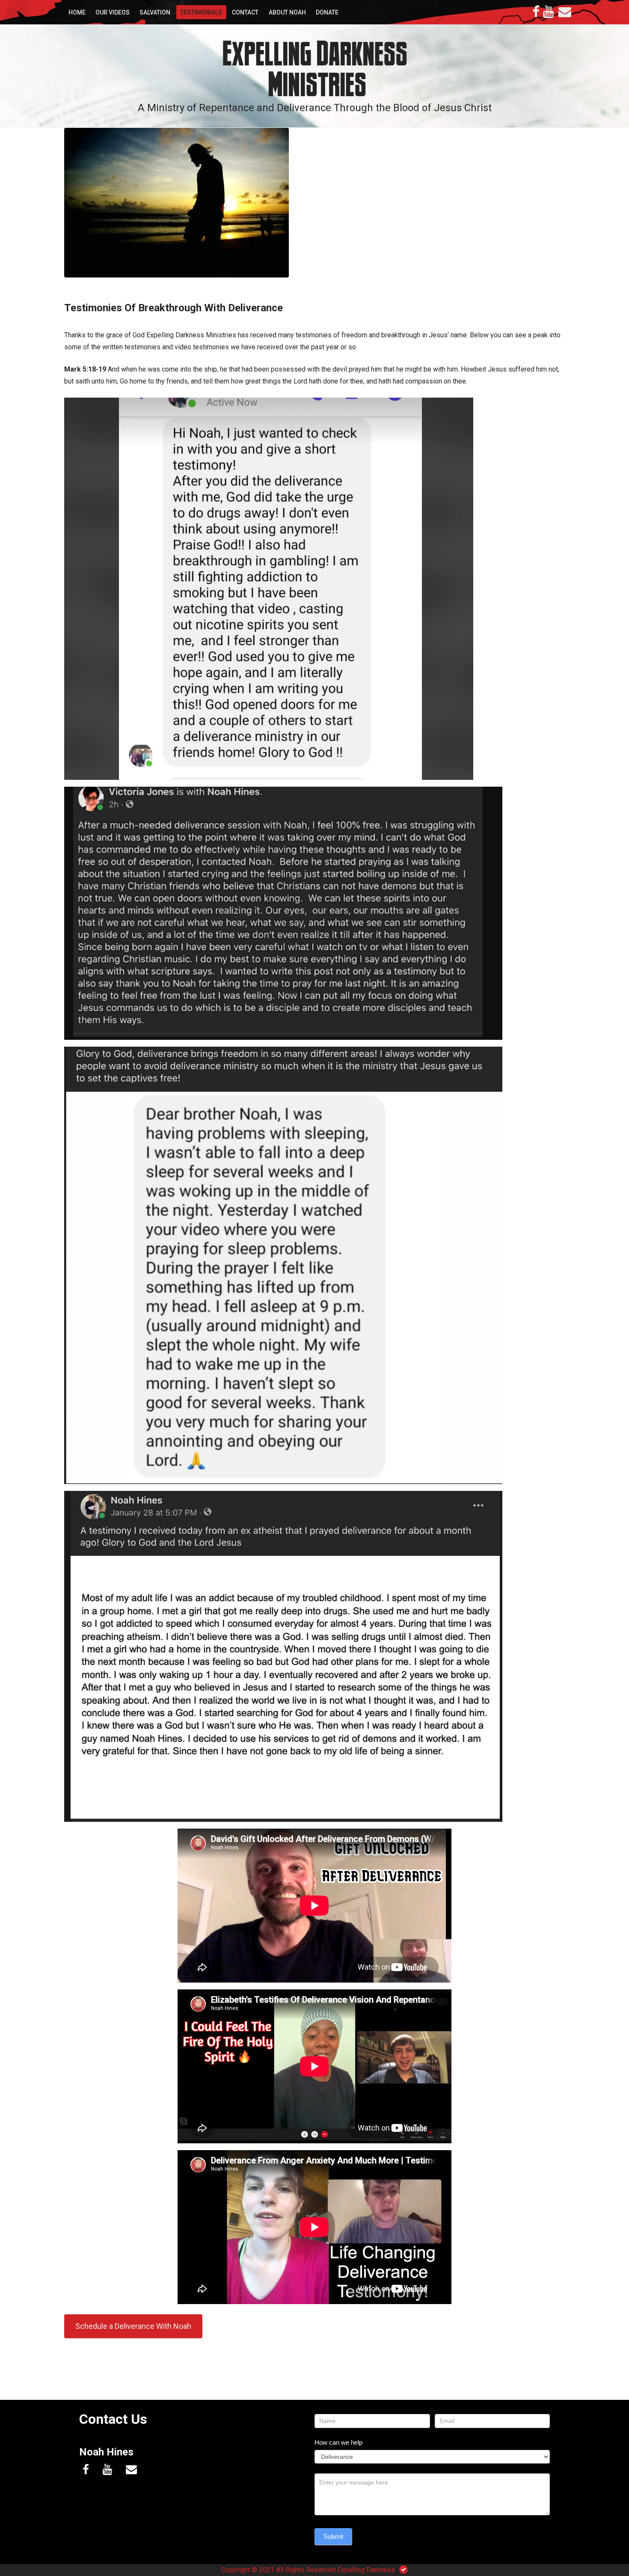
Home (77, 12)
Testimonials (201, 12)
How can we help (338, 2442)
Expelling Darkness (366, 2570)
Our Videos (113, 12)
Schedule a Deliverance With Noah (133, 2326)
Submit (333, 2536)
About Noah (287, 12)
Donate (327, 12)
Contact (245, 12)
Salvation (155, 12)
